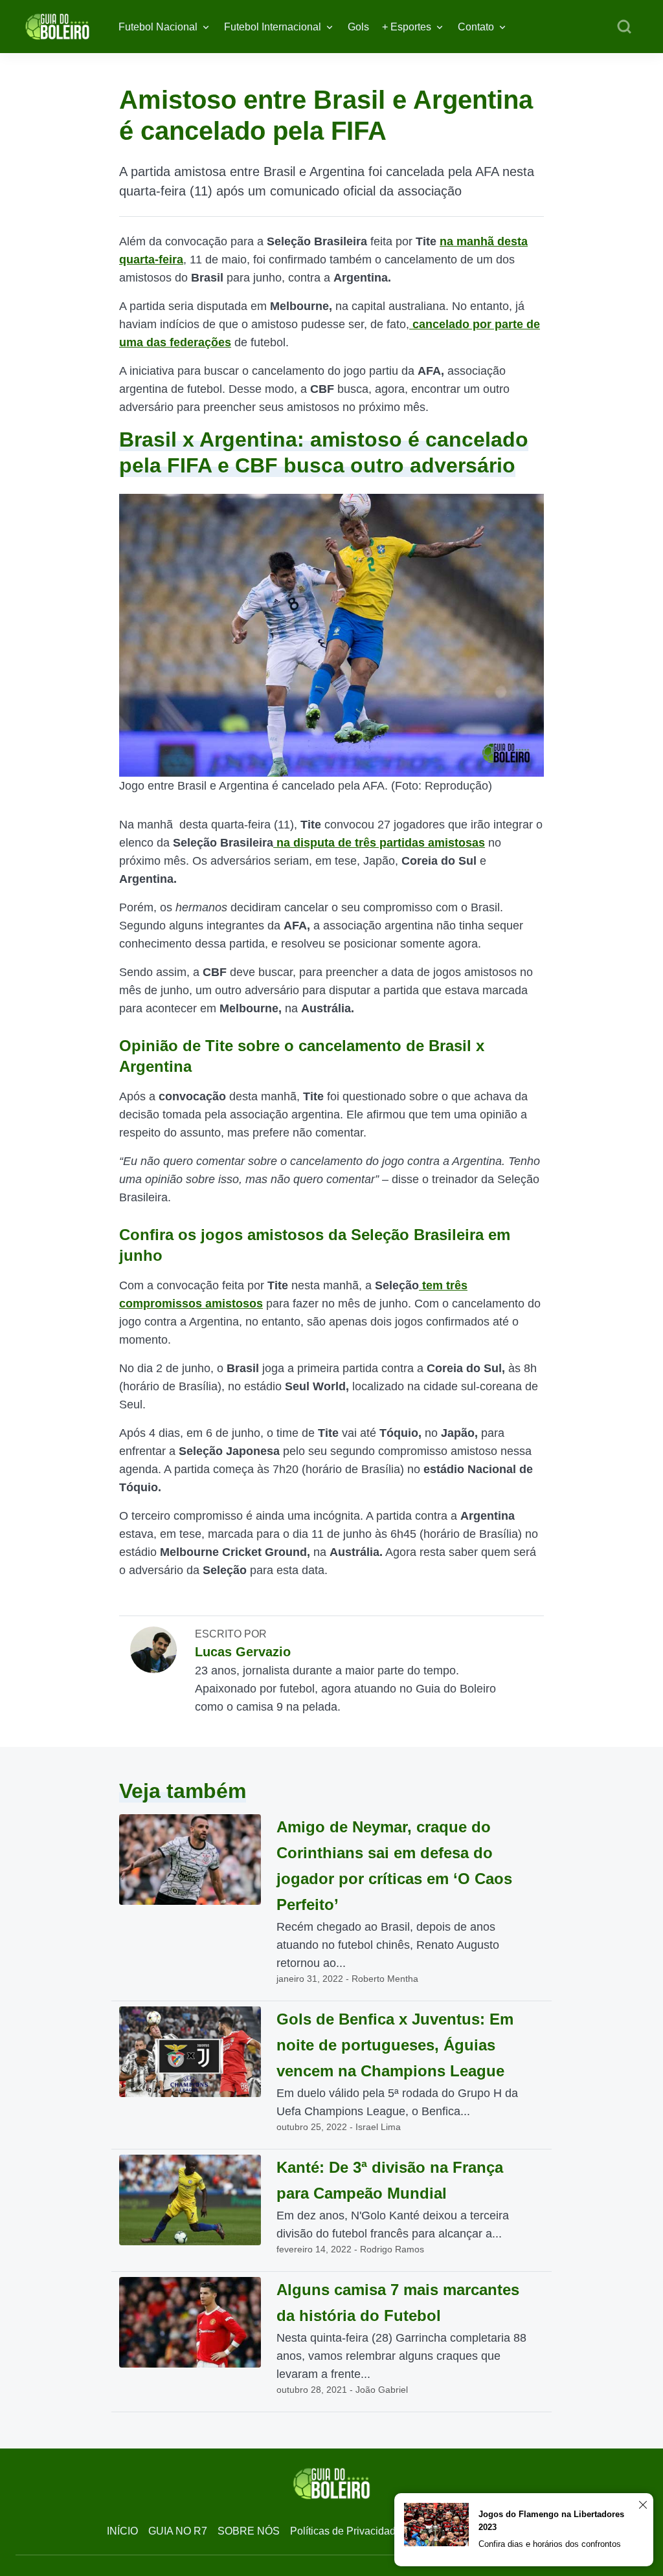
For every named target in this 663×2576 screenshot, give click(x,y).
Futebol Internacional (273, 27)
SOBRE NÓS (249, 2531)
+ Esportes (407, 27)
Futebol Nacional (158, 27)
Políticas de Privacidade (346, 2531)
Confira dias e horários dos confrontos (550, 2544)
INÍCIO (122, 2531)
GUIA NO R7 (178, 2531)
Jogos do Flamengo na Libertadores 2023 (551, 2521)
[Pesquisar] (624, 27)
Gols (358, 27)
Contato (476, 27)
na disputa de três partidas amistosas (379, 843)
